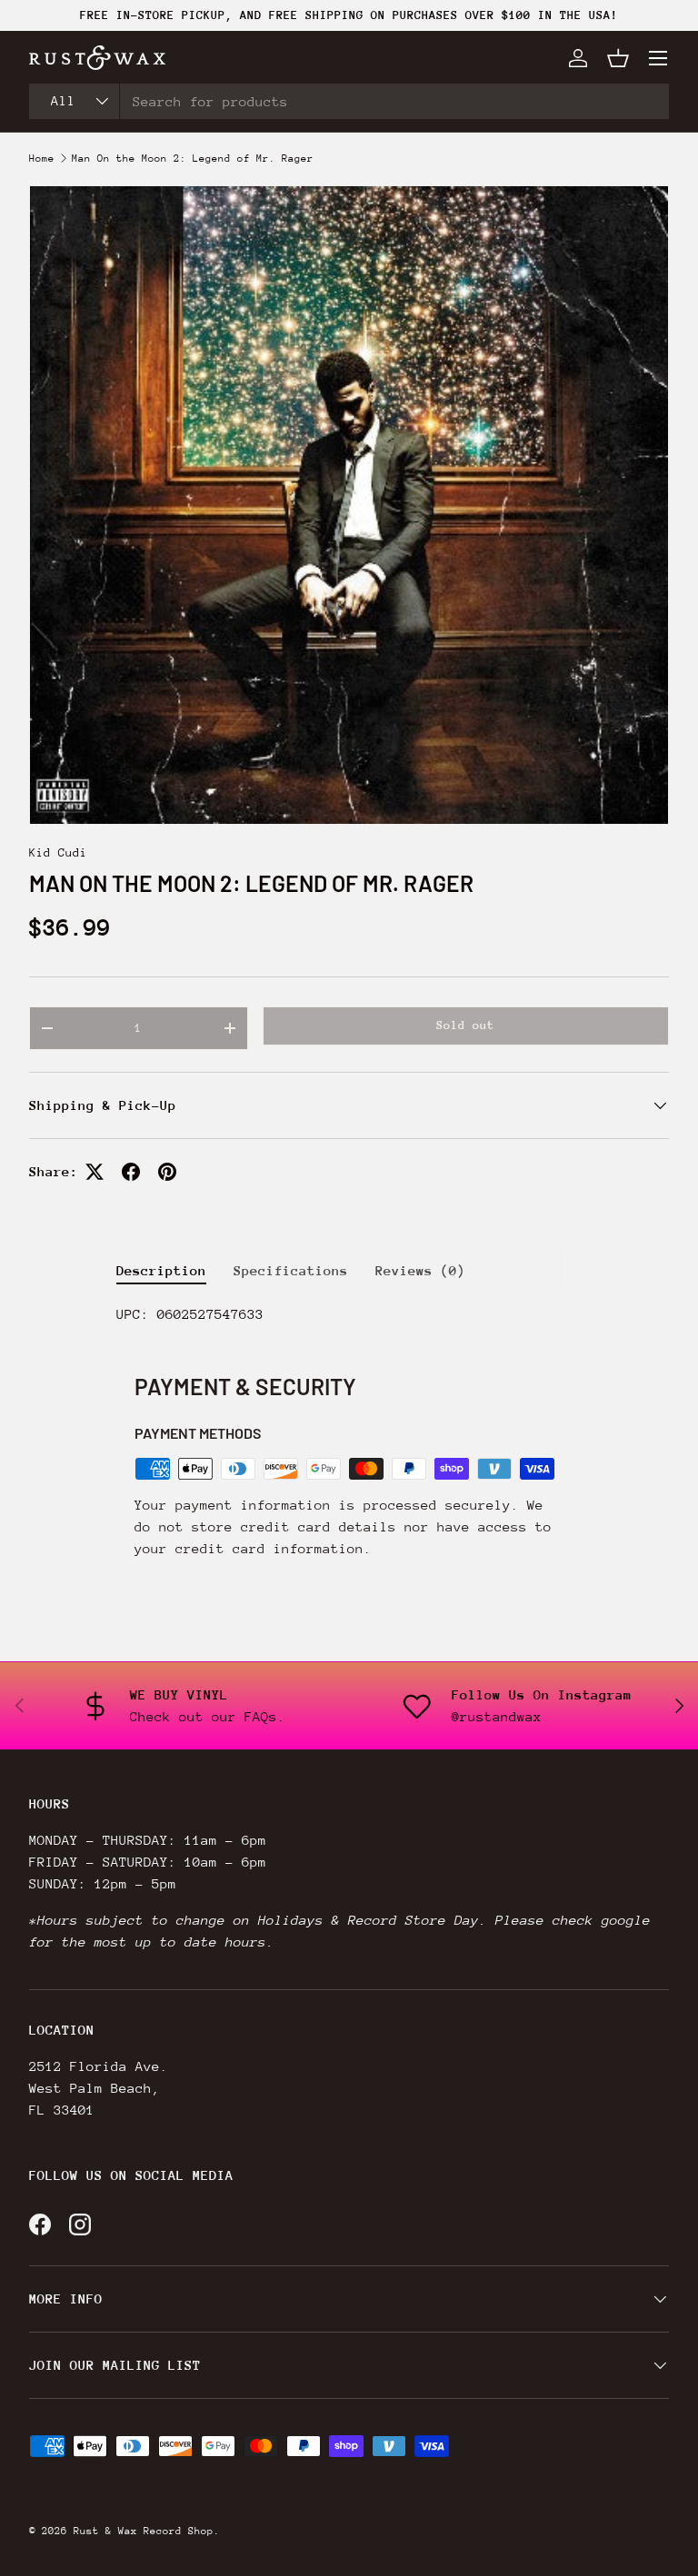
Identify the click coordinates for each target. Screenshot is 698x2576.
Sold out (465, 1025)
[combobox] (349, 101)
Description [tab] (161, 1270)
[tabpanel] (349, 1314)
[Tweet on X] (95, 1172)
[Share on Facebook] (131, 1172)
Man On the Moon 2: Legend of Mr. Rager (193, 159)
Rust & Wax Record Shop (144, 2531)
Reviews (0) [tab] (420, 1270)
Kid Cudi (58, 852)
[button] (618, 58)
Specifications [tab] (291, 1270)
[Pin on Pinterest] (167, 1172)
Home (42, 159)
